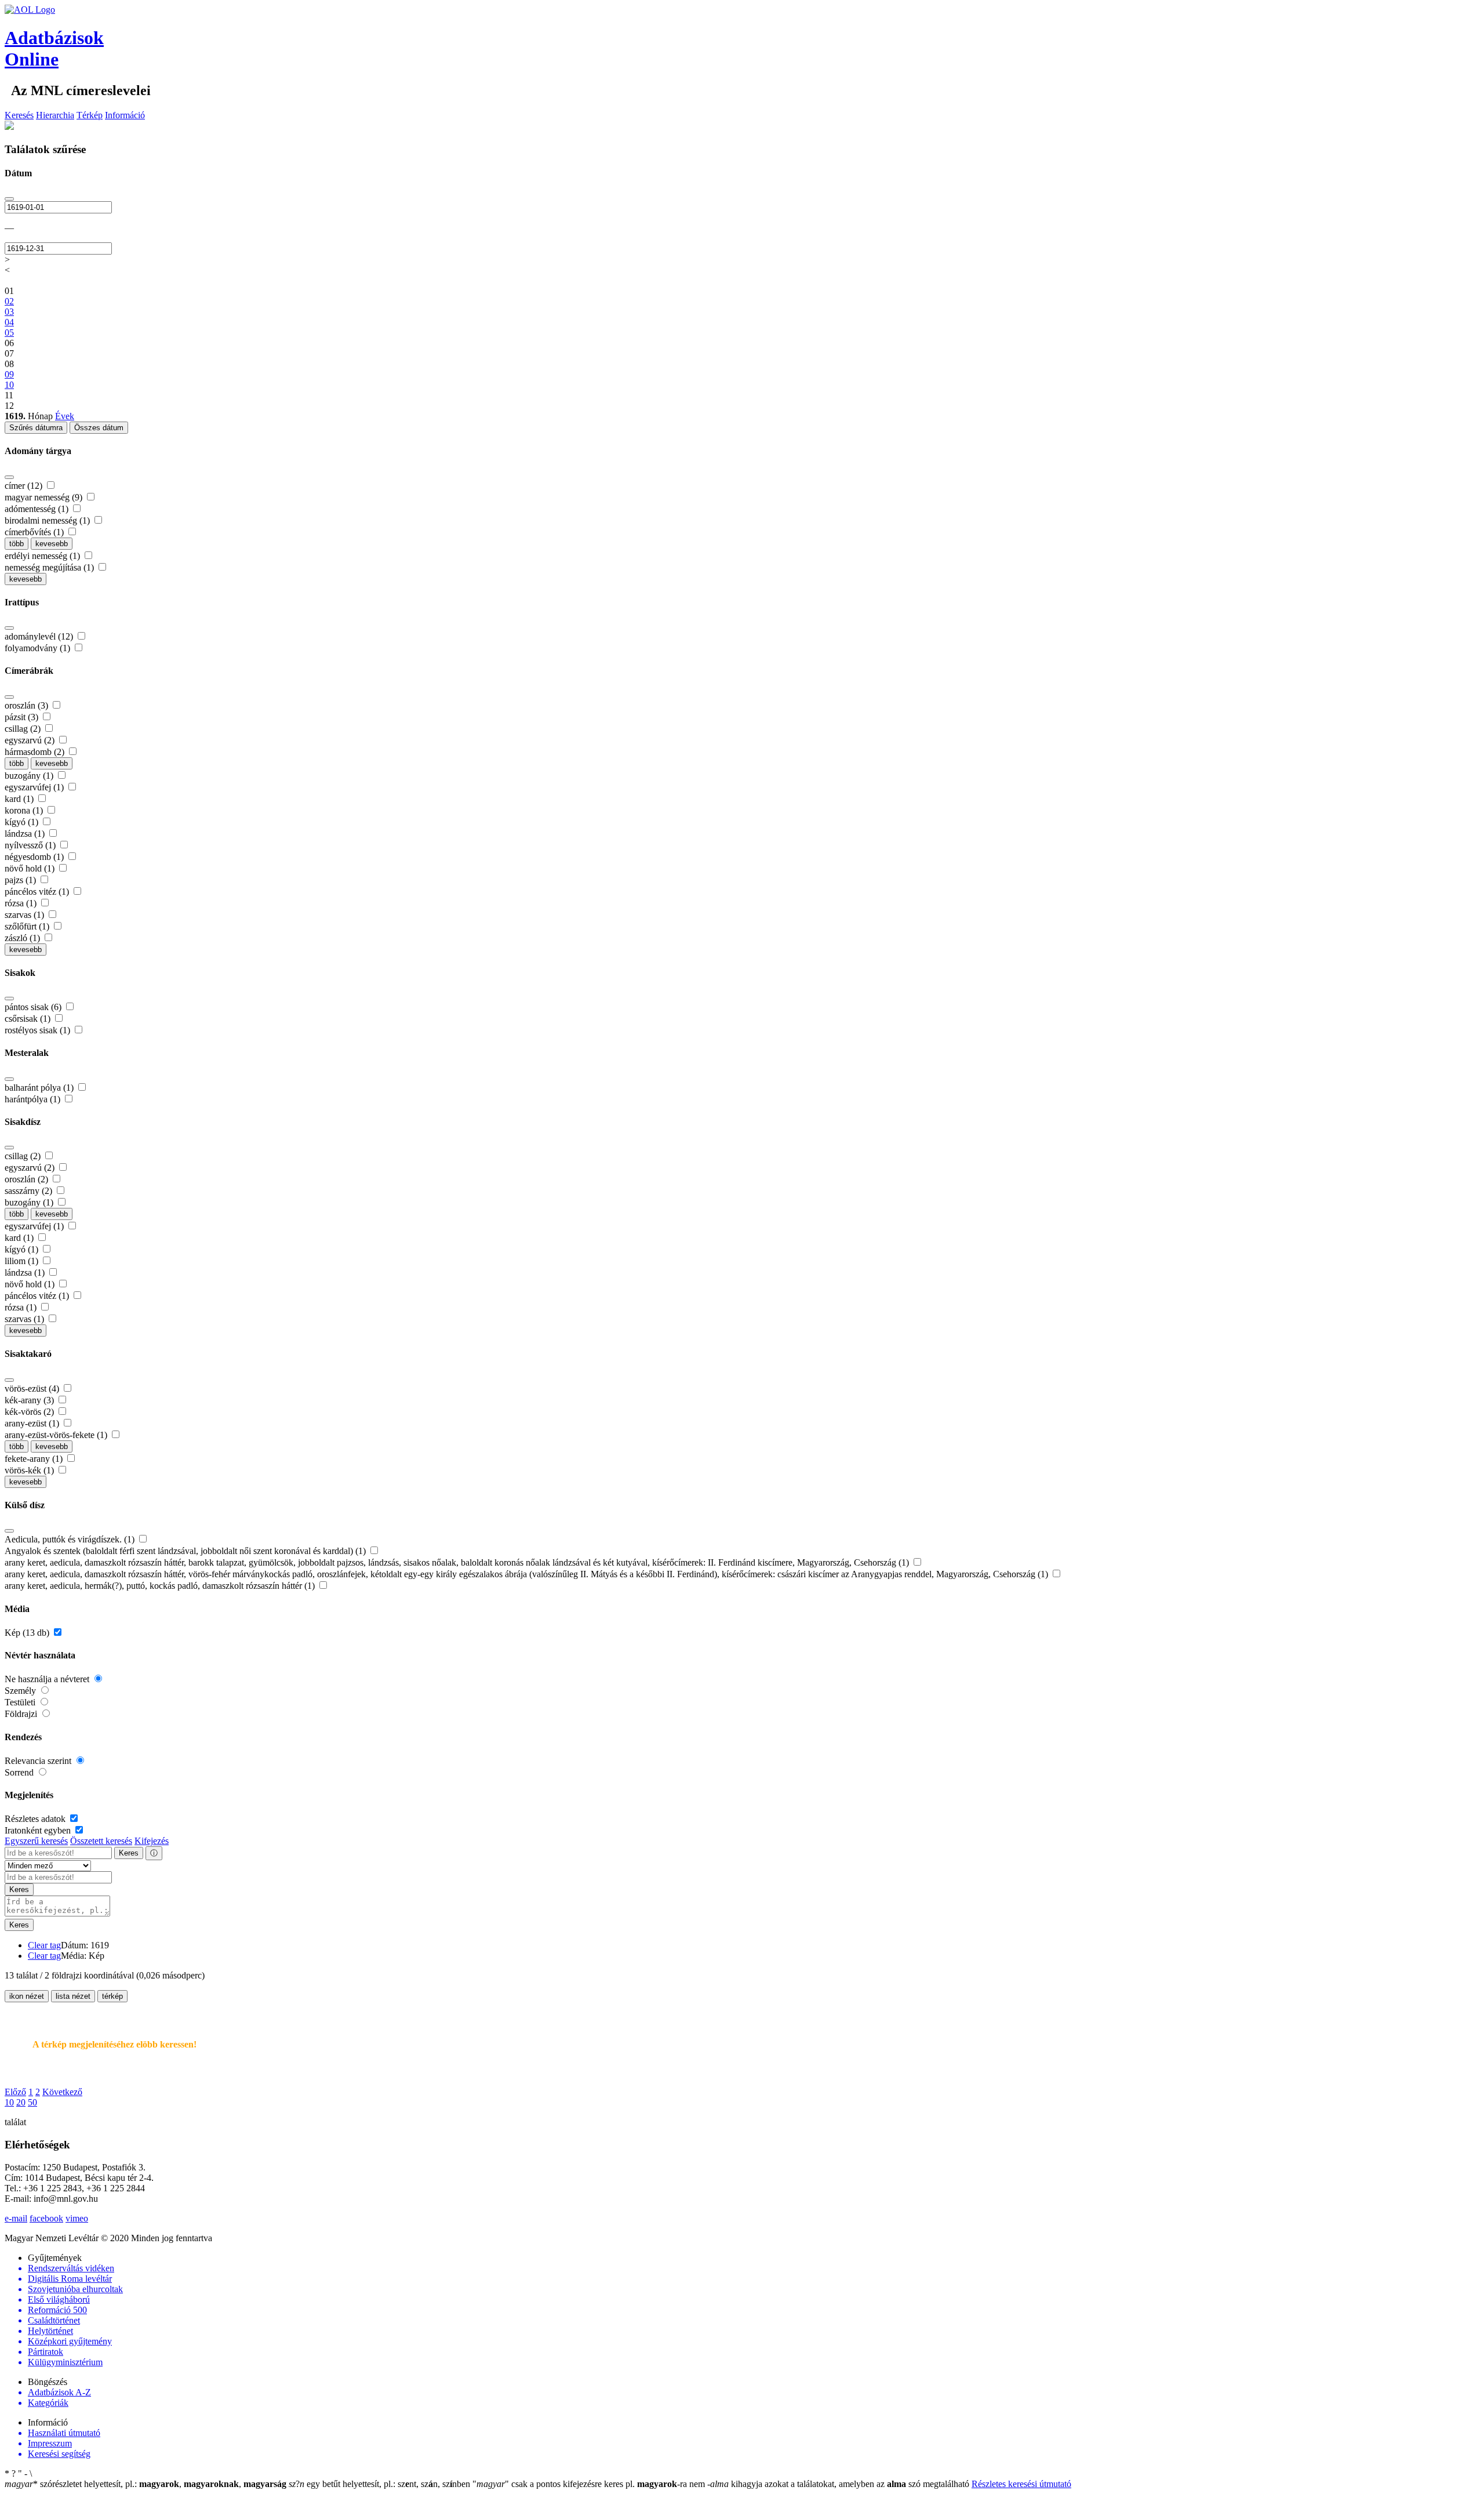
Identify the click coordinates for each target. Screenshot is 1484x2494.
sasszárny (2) (30, 1191)
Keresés (19, 115)
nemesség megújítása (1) (50, 567)
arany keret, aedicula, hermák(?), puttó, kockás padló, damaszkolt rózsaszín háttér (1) (161, 1586)
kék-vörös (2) (30, 1412)
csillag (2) (24, 729)
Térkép (90, 115)
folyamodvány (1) (39, 648)
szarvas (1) (26, 915)
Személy (21, 1691)
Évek (65, 416)
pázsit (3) (23, 717)
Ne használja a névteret (48, 1679)
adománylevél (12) (40, 636)
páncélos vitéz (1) (38, 892)
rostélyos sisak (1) (39, 1030)
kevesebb (52, 544)
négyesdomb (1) (35, 857)
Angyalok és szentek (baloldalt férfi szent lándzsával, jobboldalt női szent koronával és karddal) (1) (186, 1551)
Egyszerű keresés (36, 1841)
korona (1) (25, 810)
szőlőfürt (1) (28, 926)
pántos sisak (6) (34, 1007)
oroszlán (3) (28, 705)
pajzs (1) (21, 880)
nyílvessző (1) (31, 845)
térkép (112, 1996)
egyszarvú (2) (31, 740)
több (17, 544)
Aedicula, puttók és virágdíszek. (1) (71, 1539)
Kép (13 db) (28, 1633)
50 (32, 2102)
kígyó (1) (23, 822)
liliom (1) (23, 1261)
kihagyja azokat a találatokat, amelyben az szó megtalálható (839, 2484)
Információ (125, 115)
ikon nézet (27, 1996)
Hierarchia (55, 115)
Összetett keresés (101, 1841)
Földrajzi (22, 1714)
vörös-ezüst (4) (33, 1388)
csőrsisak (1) (29, 1019)
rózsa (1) (22, 903)
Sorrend (20, 1772)
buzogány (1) (30, 776)
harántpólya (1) (34, 1099)
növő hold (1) (31, 868)
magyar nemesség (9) (45, 497)
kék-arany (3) (30, 1400)
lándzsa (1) (26, 834)
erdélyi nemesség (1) (43, 556)
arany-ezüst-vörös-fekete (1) (57, 1435)
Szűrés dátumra (36, 428)
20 (21, 2102)
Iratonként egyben (39, 1830)
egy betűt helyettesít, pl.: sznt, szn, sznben (381, 2484)
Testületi (21, 1702)
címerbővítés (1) (35, 532)
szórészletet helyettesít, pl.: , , (146, 2484)
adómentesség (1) (38, 509)
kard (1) (20, 799)
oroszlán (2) (28, 1179)
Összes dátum (99, 428)
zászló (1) (23, 938)
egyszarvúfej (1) (35, 787)
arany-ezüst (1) (33, 1423)
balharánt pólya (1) (40, 1088)
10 (9, 2102)
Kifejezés (152, 1841)
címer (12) (25, 486)
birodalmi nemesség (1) (48, 520)
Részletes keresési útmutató (1021, 2484)
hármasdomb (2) (36, 752)
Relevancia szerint (39, 1761)
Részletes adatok (36, 1819)
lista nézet (73, 1996)
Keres (129, 1853)
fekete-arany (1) (35, 1459)
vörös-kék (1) (30, 1470)
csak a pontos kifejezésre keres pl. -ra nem (590, 2484)
